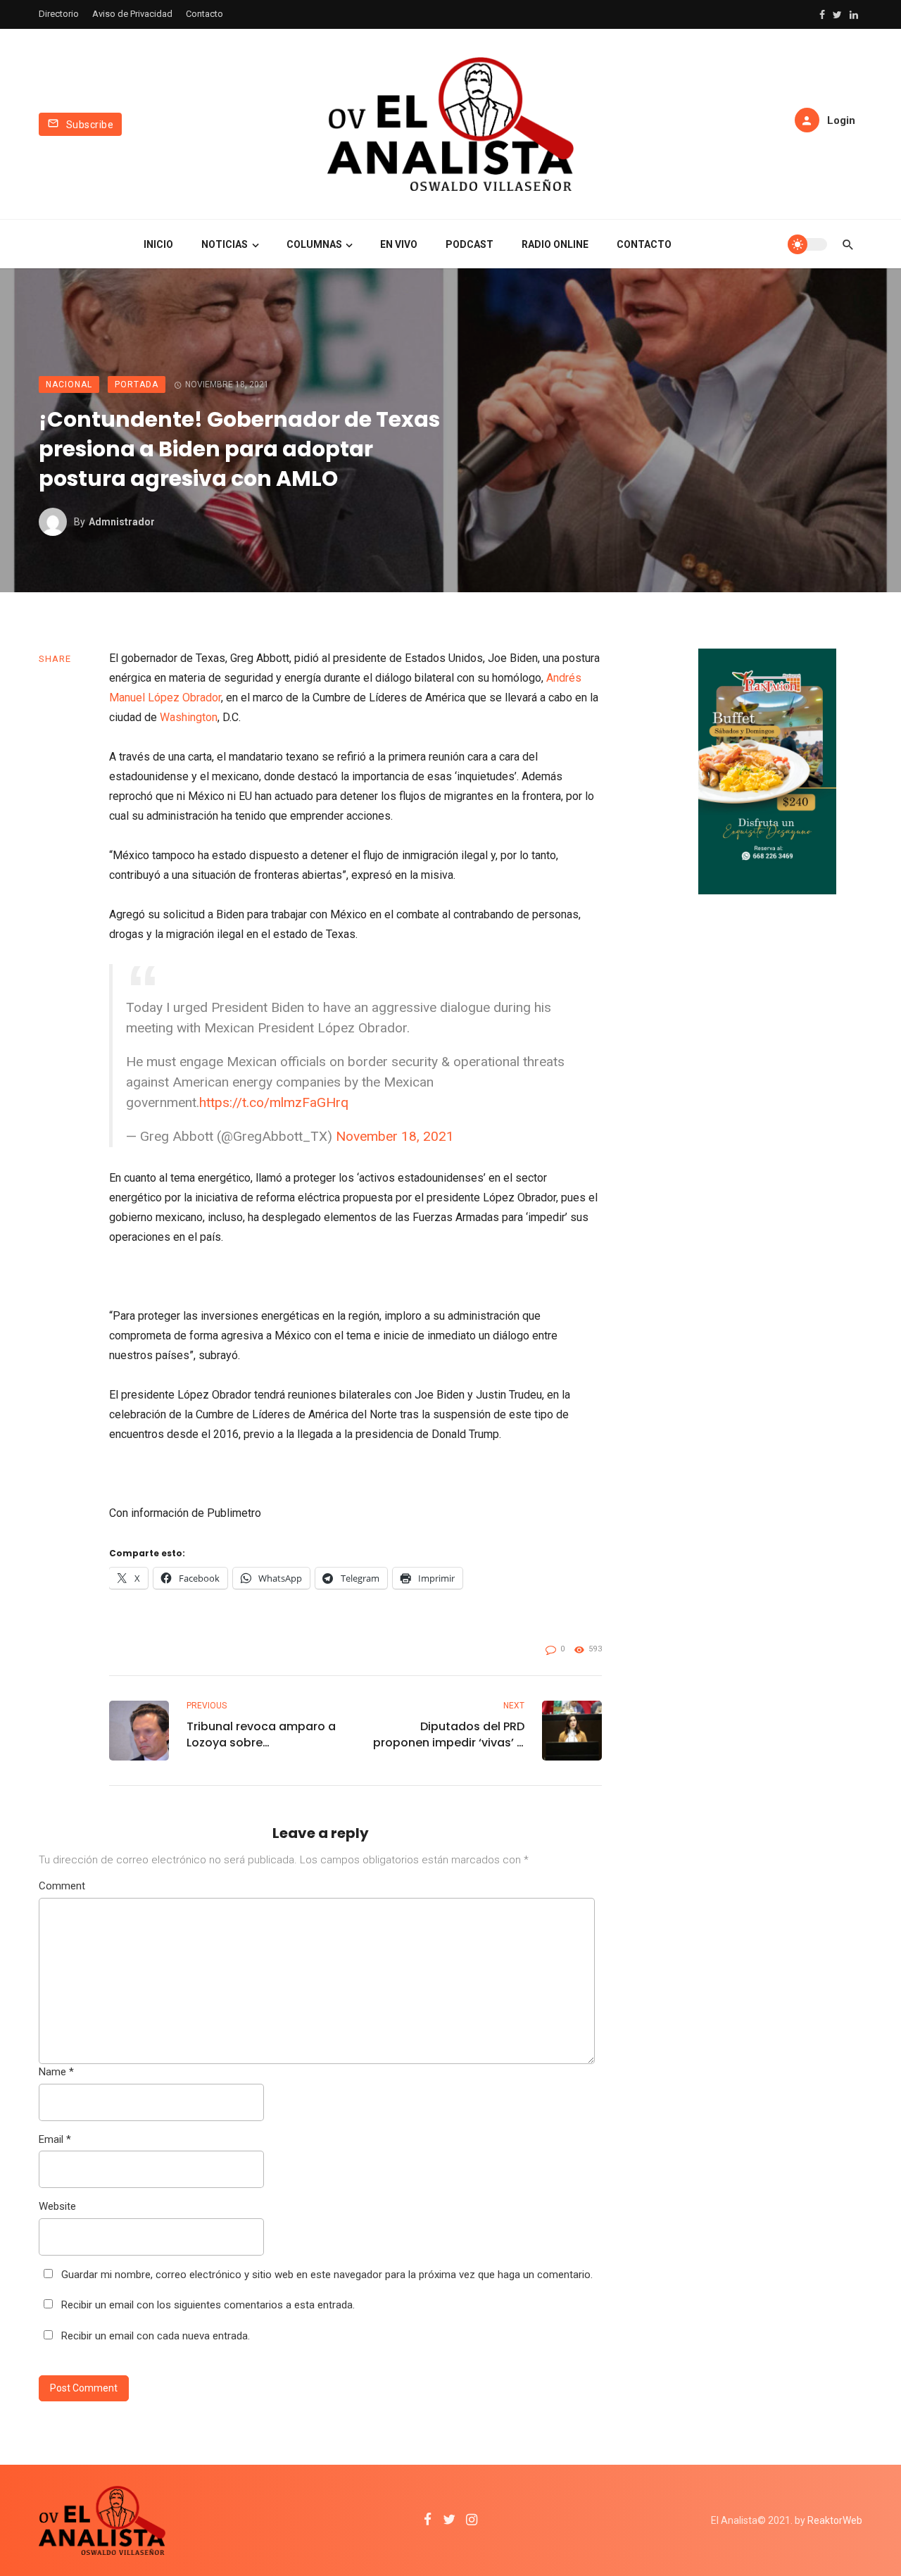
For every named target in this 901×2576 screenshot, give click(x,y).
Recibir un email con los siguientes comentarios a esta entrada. (208, 2305)
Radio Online (555, 244)
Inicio (158, 244)
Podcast (470, 244)
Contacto (204, 14)
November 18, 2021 (395, 1136)
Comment (62, 1886)
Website (57, 2206)
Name (56, 2072)
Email (55, 2139)
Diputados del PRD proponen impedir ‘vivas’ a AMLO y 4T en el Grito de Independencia (449, 1734)
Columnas (314, 244)
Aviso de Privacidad (132, 14)
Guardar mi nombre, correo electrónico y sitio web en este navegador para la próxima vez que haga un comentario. (327, 2275)
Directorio (59, 14)
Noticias (225, 244)
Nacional (69, 384)
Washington (189, 717)
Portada (137, 384)
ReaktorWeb (835, 2520)
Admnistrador (122, 522)
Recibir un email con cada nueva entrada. (156, 2336)
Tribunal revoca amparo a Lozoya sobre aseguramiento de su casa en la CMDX (261, 1734)
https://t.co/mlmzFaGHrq (274, 1102)
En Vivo (399, 244)
